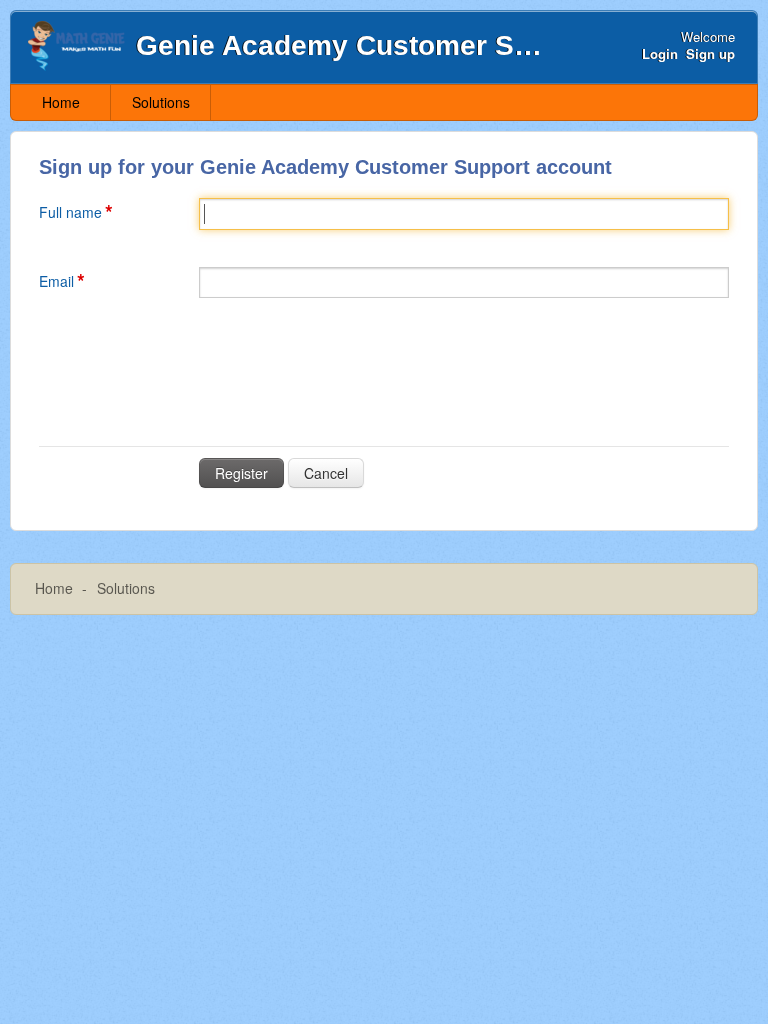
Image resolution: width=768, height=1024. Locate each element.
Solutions (161, 102)
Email (56, 281)
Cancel (326, 473)
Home (61, 102)
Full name (70, 212)
